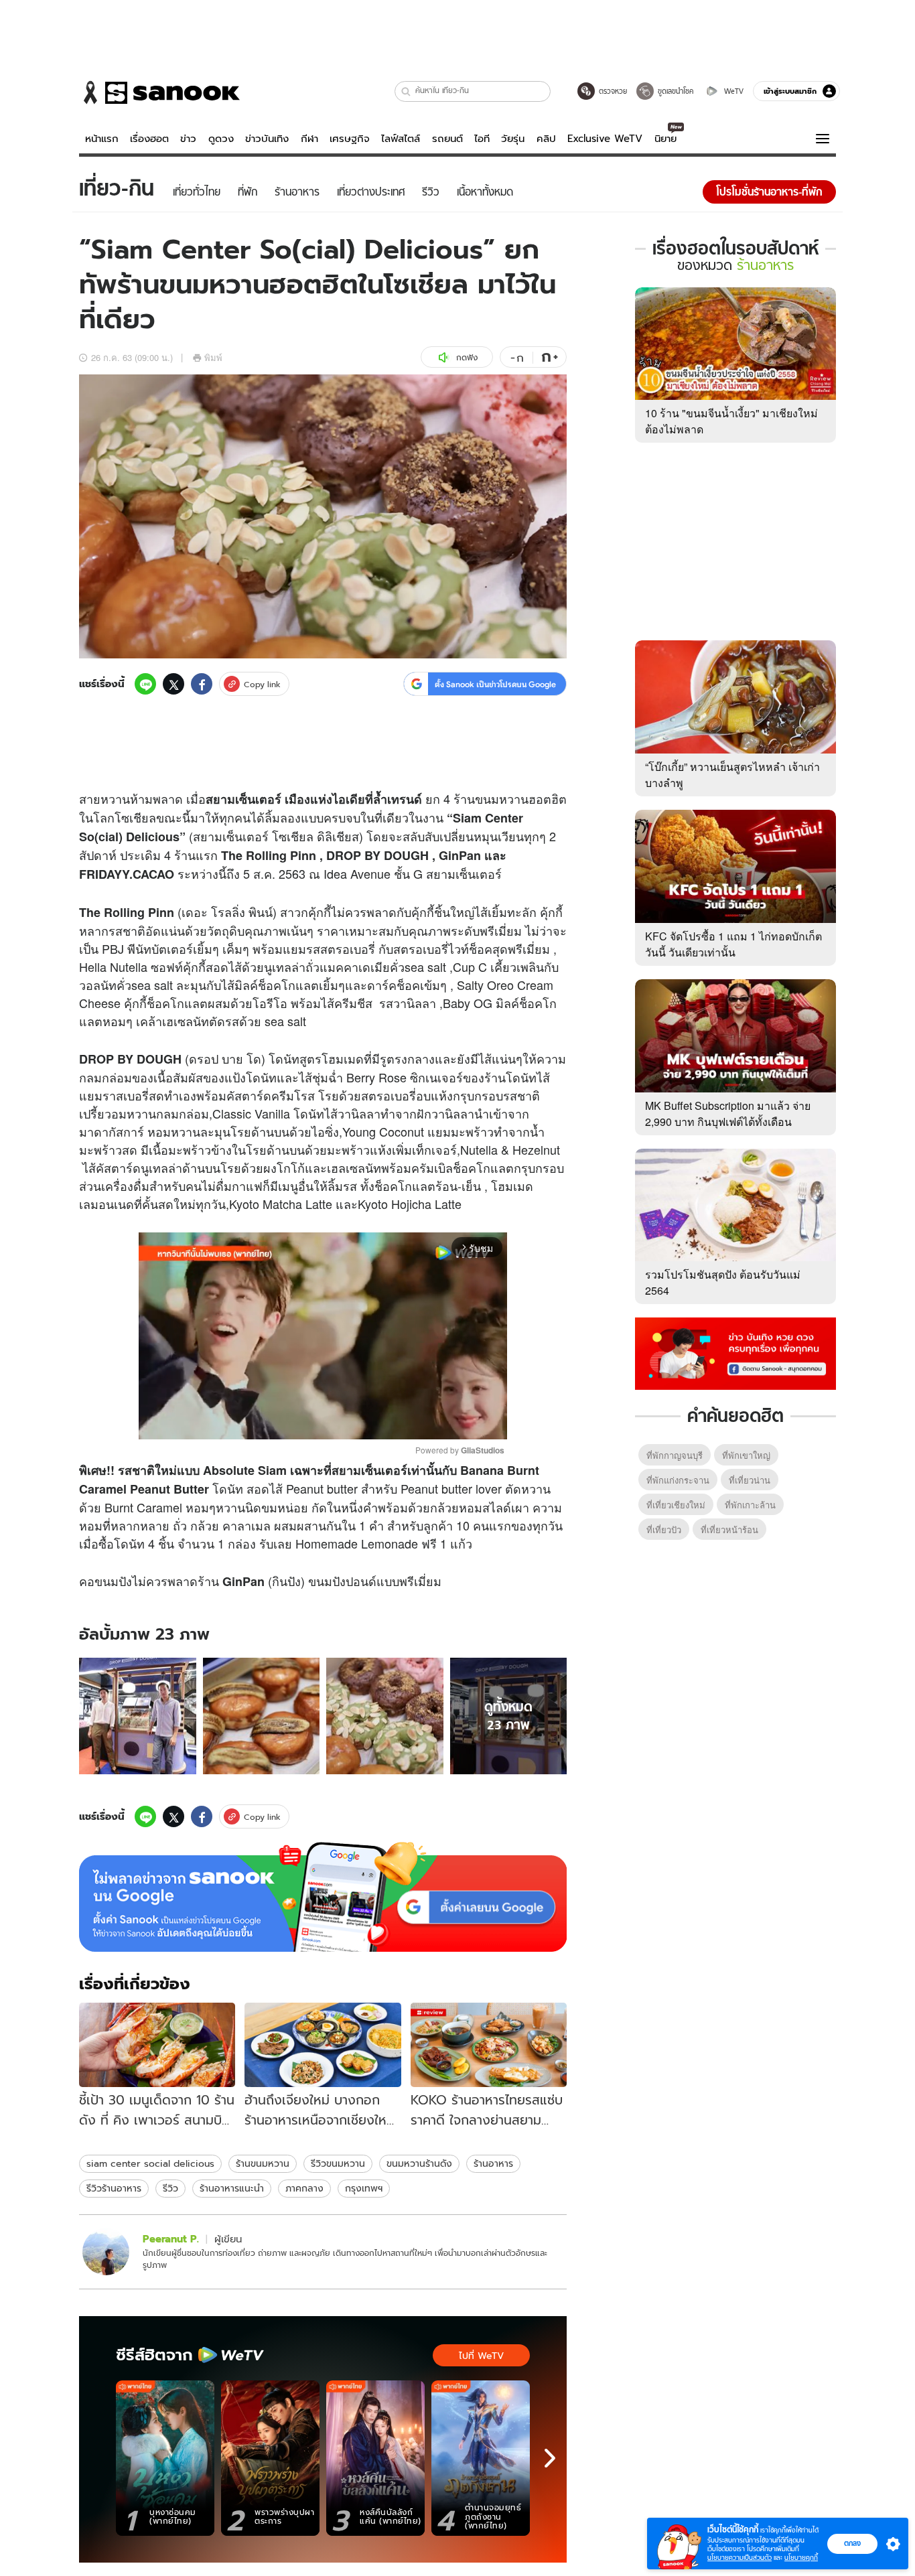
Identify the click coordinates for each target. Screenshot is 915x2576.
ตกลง (852, 2543)
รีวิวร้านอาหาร (114, 2188)
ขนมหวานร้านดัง (419, 2163)
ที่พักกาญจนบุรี (675, 1455)
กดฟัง (467, 357)
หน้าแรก (102, 139)
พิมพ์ (213, 357)
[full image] (138, 1716)
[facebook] (202, 684)
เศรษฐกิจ (350, 139)
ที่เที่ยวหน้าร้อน (729, 1529)
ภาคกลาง (304, 2188)
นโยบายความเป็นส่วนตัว (740, 2558)
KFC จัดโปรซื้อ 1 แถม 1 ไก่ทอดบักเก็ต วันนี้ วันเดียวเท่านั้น (733, 944)
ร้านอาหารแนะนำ (232, 2188)
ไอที (482, 139)
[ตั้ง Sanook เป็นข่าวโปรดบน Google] (323, 1897)
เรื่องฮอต (149, 139)
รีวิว (170, 2188)
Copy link (262, 684)
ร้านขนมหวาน (263, 2163)
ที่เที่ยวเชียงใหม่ (676, 1505)
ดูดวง (221, 139)
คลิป (546, 139)
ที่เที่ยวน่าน (750, 1480)
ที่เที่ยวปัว (664, 1529)
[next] (550, 2458)
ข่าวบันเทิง (267, 139)
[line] (145, 684)
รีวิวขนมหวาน (338, 2163)
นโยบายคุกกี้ (801, 2558)
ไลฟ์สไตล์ (401, 139)
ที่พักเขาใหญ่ (746, 1455)
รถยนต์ (447, 139)
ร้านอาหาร (493, 2163)
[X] (173, 684)
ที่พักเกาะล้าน (750, 1505)
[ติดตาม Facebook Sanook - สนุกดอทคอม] (735, 1352)
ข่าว (188, 139)
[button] (406, 91)
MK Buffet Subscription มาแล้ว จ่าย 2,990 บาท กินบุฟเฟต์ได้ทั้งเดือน (728, 1114)
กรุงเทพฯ (364, 2188)
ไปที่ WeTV (481, 2356)
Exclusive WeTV (605, 139)
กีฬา (309, 139)
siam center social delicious (150, 2163)
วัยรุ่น (513, 139)
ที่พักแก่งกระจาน (678, 1480)
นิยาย (665, 139)
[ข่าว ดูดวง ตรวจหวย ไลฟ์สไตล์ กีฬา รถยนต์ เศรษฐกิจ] (159, 92)
